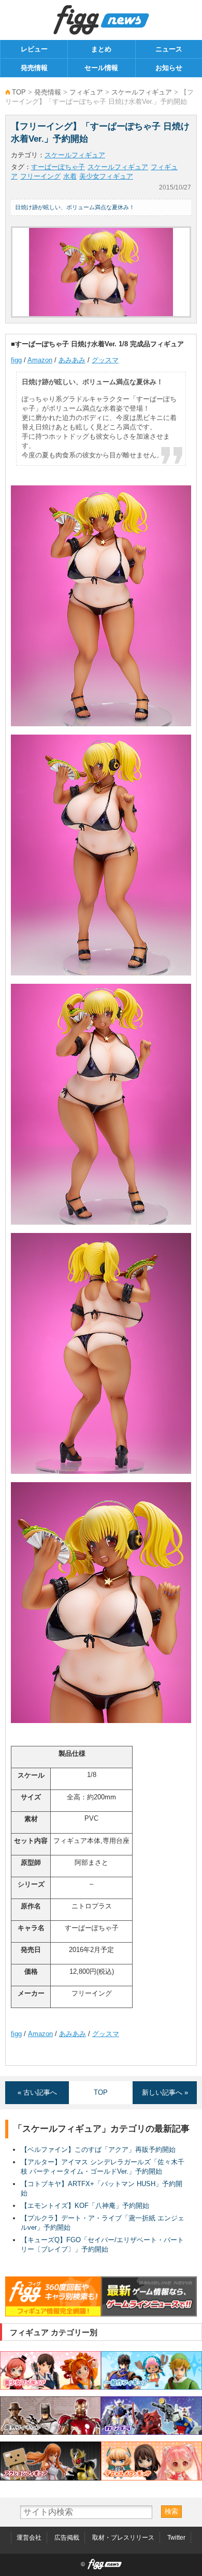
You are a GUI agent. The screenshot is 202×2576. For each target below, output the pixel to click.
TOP (19, 92)
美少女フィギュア (106, 176)
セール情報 (101, 68)
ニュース (169, 49)
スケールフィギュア (142, 92)
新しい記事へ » (165, 2092)
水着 (70, 176)
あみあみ (72, 360)
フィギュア (86, 92)
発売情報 (34, 68)
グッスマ (105, 360)
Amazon (40, 360)
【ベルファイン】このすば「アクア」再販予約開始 (98, 2150)
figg (16, 360)
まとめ (101, 49)
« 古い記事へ (37, 2092)
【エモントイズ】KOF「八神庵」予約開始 (85, 2206)
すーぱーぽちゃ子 (58, 167)
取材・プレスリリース (123, 2538)
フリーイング (40, 176)
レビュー (34, 49)
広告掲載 (67, 2538)
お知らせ (169, 68)
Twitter (176, 2538)
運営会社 (29, 2538)
